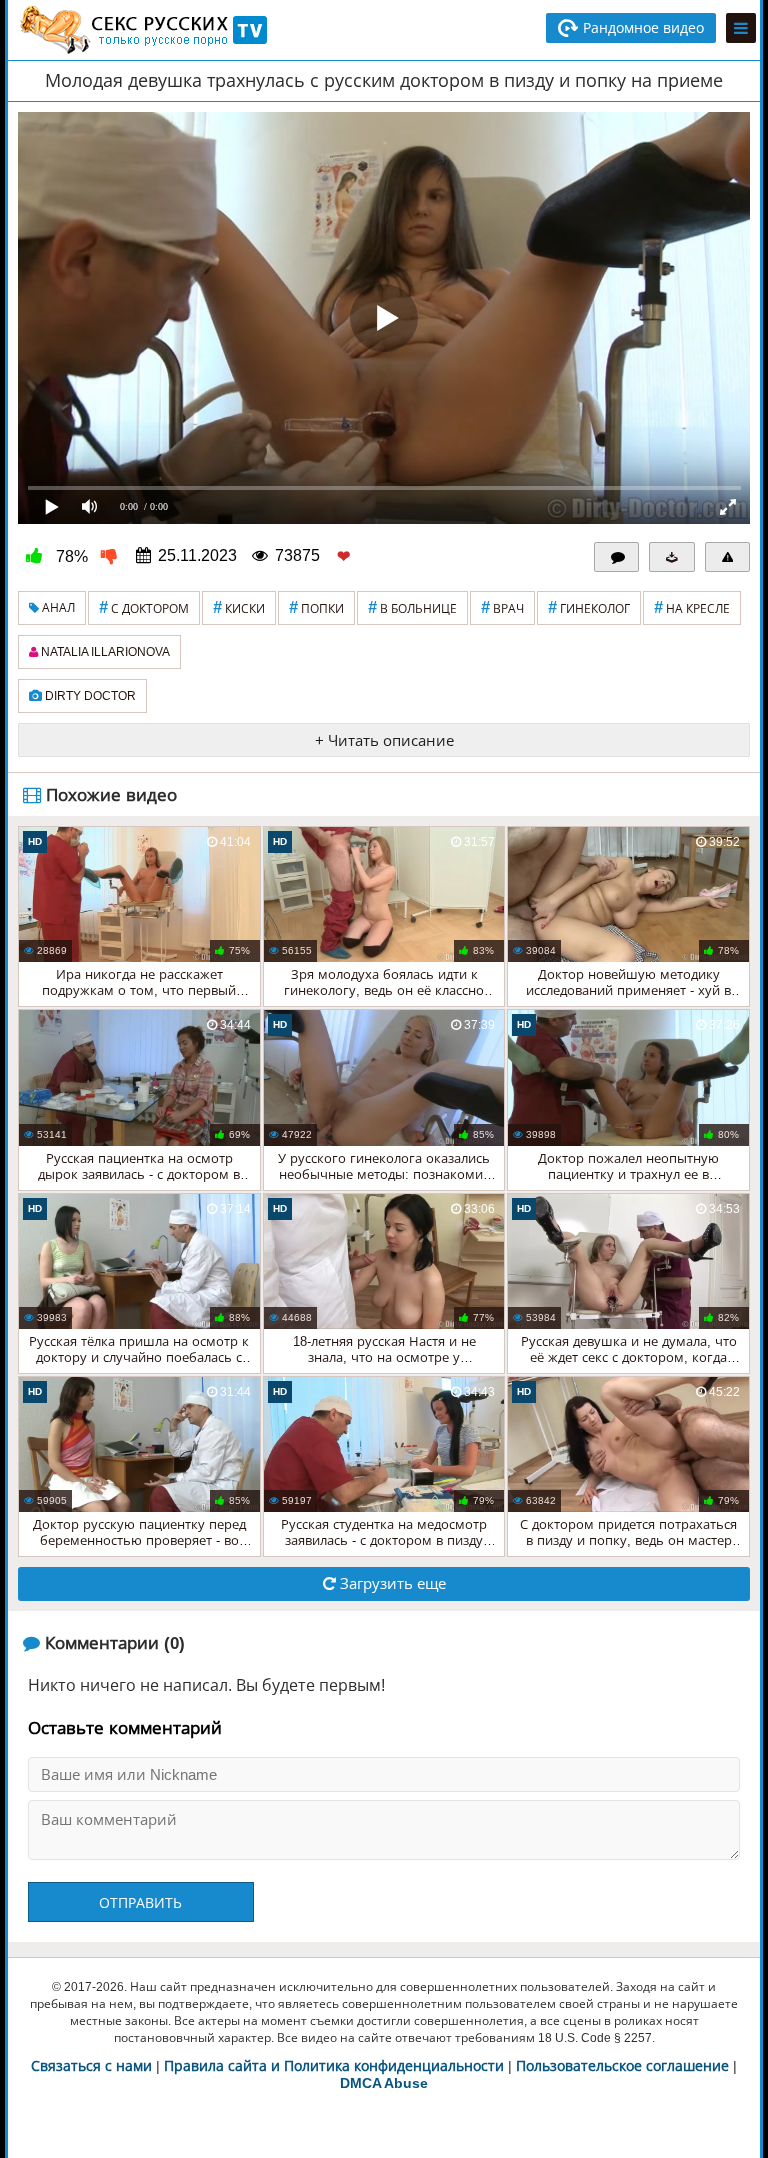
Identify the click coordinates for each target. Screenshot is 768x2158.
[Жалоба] (728, 557)
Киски (239, 607)
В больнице (412, 607)
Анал (57, 608)
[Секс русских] (142, 30)
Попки (316, 607)
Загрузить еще (391, 1583)
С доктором (144, 607)
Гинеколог (589, 607)
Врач (502, 607)
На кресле (692, 607)
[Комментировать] (617, 557)
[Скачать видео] (672, 557)
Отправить (140, 1903)
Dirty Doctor (89, 696)
